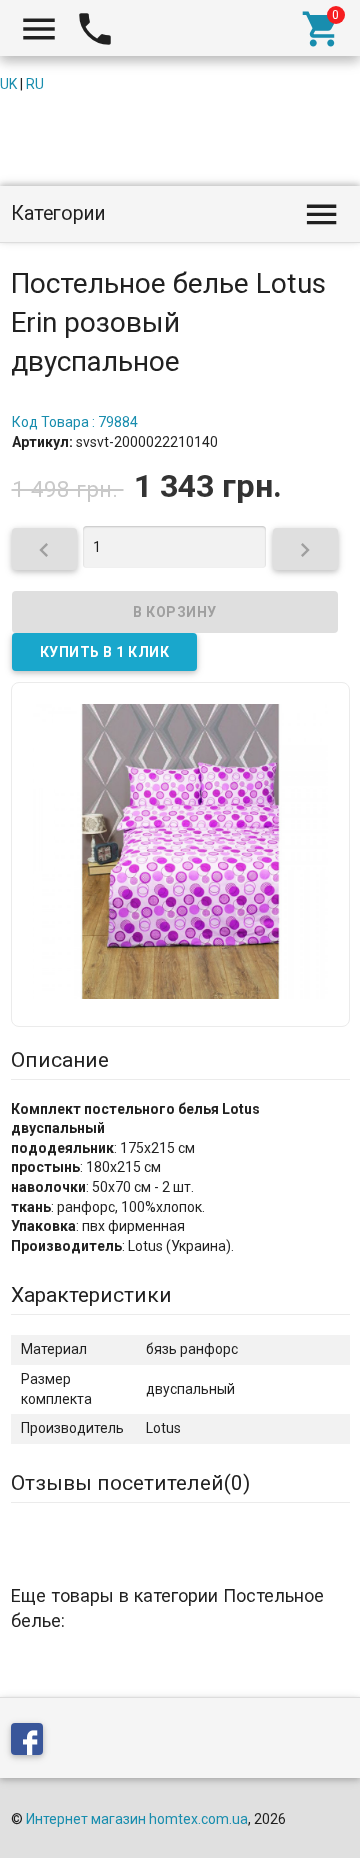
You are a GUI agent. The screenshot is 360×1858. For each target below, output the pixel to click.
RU (35, 84)
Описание (60, 1060)
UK (8, 84)
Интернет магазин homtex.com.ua (137, 1819)
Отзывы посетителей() (130, 1483)
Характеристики (91, 1295)
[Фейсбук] (32, 1743)
